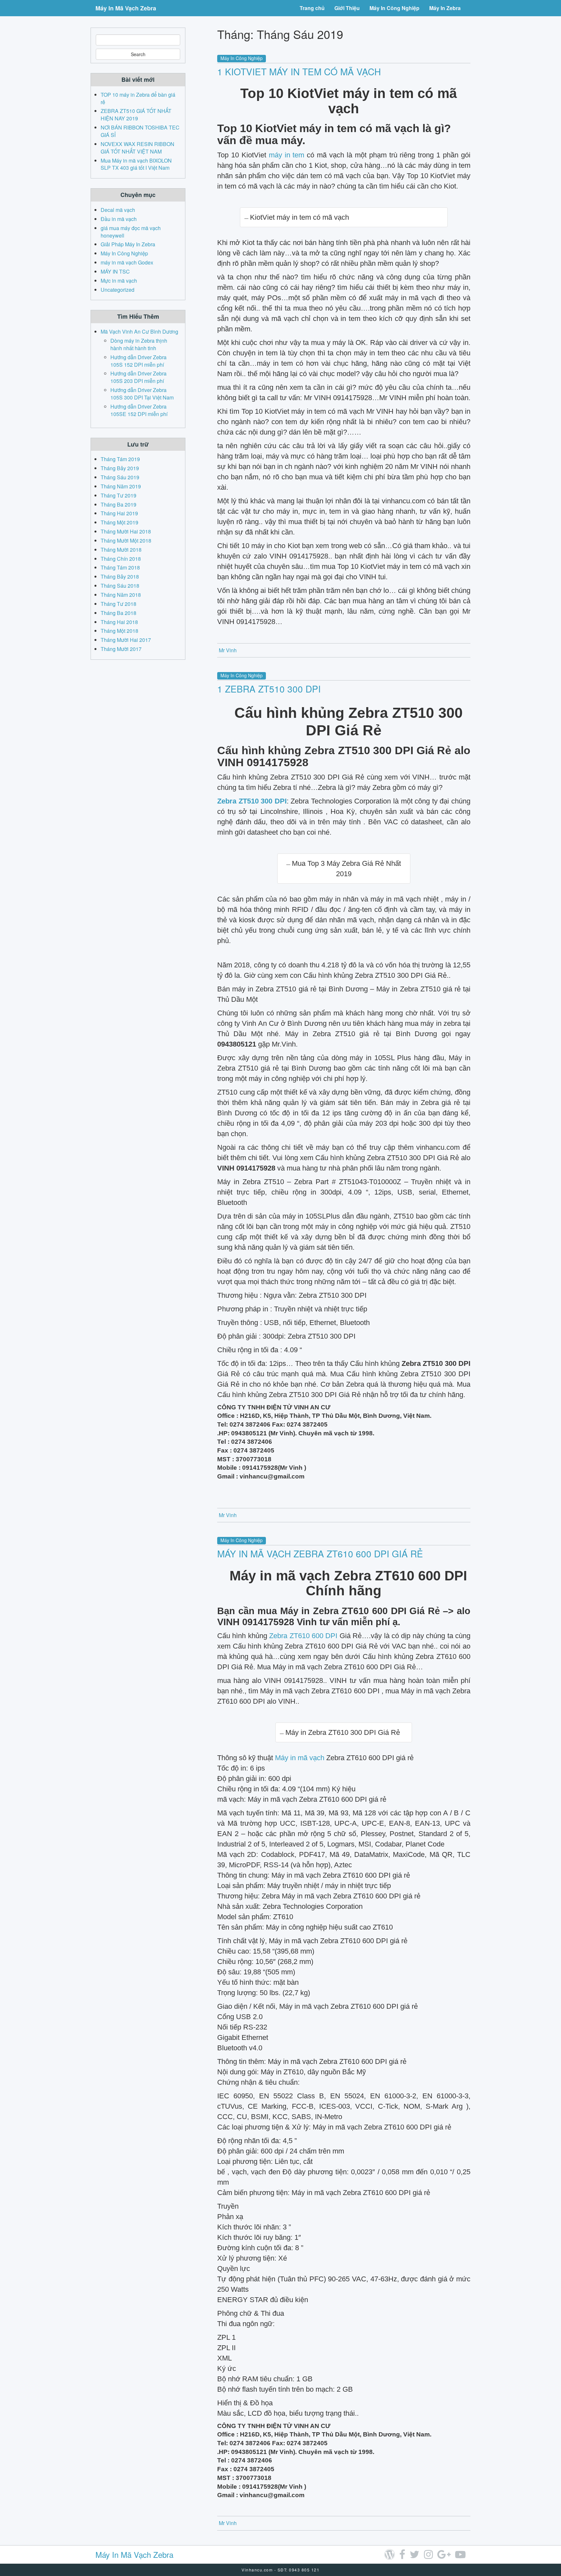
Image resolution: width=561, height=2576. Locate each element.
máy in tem (287, 155)
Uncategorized (118, 290)
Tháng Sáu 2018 (120, 586)
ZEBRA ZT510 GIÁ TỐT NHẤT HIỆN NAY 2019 (136, 115)
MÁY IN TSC (115, 271)
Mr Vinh (228, 650)
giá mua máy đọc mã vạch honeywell (131, 232)
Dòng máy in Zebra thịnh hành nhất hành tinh (139, 344)
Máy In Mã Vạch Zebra (126, 8)
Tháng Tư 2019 (118, 495)
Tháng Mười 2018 (121, 550)
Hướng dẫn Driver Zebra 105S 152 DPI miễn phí (138, 361)
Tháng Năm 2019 (121, 486)
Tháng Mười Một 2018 (126, 540)
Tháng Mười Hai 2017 (126, 640)
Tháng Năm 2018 (121, 595)
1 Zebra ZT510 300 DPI (269, 689)
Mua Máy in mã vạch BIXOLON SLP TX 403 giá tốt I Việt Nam (136, 164)
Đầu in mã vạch (119, 219)
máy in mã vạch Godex (127, 262)
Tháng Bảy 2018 (120, 577)
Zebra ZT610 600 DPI (303, 1636)
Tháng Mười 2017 (121, 649)
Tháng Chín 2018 (121, 559)
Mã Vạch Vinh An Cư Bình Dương (139, 331)
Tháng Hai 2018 (119, 622)
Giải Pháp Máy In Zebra (128, 244)
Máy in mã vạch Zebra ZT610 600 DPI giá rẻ (320, 1553)
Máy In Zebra (445, 8)
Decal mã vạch (118, 210)
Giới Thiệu (347, 8)
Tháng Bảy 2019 (120, 468)
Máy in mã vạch (300, 1758)
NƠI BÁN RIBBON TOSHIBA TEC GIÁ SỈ (140, 131)
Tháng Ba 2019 (118, 504)
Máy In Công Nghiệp (394, 8)
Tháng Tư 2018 (118, 604)
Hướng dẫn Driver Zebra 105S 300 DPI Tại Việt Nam (142, 394)
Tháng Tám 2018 (120, 567)
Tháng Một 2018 (119, 631)
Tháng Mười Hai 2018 (126, 531)
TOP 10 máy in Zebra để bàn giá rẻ (138, 98)
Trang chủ (312, 8)
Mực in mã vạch (119, 281)
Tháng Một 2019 (119, 522)
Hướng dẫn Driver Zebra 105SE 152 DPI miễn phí (139, 410)
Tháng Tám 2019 (120, 459)
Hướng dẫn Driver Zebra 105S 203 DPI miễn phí (138, 377)
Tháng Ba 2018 (118, 613)
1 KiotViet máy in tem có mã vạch (299, 71)
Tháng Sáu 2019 (120, 477)
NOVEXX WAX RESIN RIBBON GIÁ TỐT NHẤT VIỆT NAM (137, 148)
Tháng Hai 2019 (119, 513)
